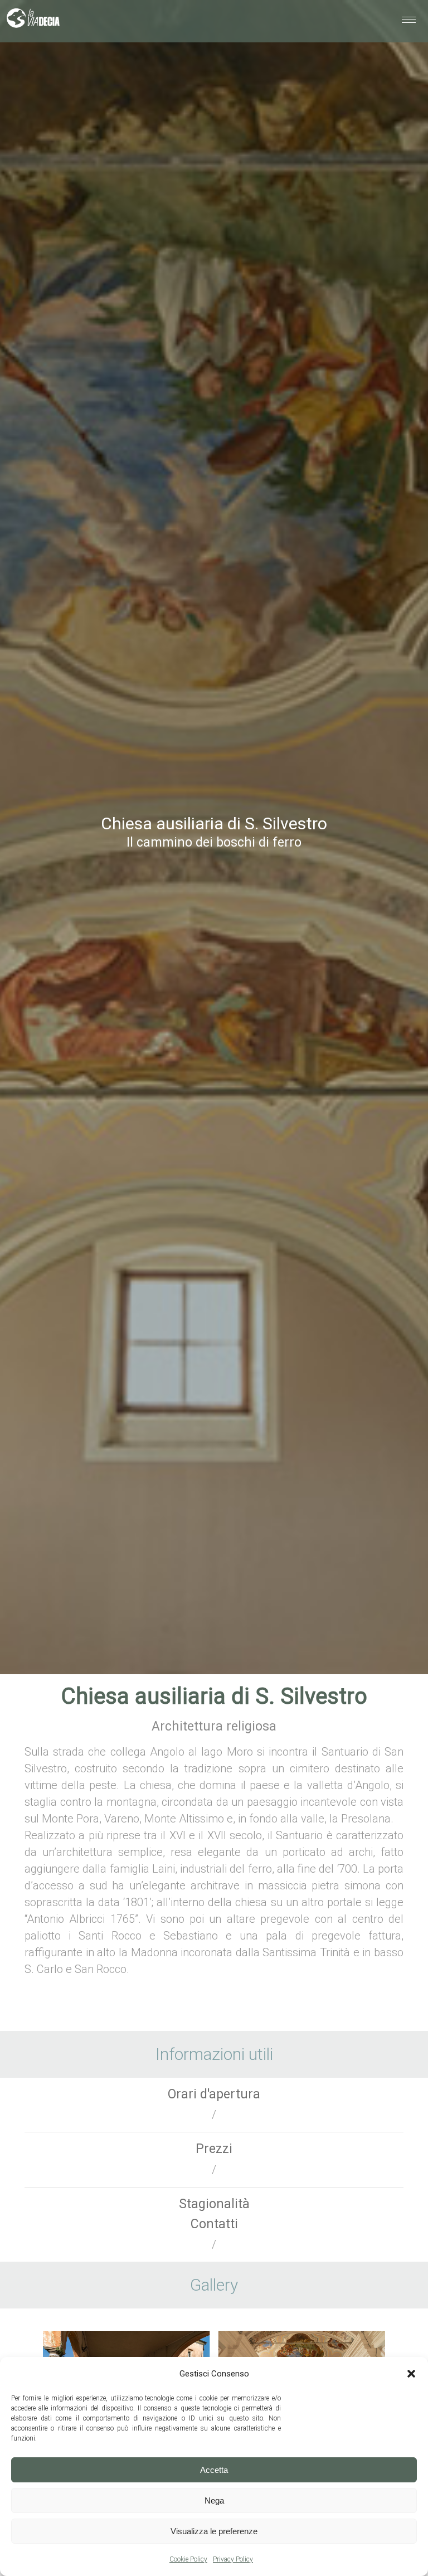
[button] (411, 2374)
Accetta (214, 2470)
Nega (214, 2500)
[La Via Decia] (33, 21)
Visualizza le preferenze (214, 2531)
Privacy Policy (233, 2559)
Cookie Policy (188, 2559)
